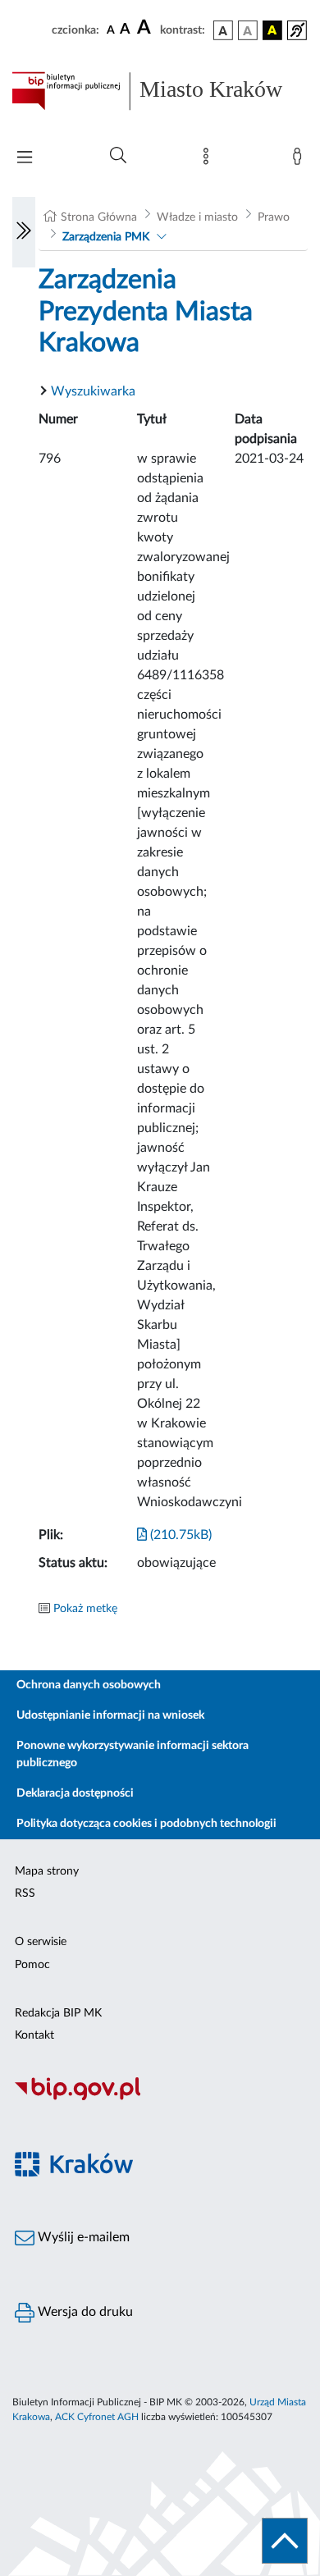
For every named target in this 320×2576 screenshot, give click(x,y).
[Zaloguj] (300, 160)
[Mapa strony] (209, 160)
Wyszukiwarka (93, 391)
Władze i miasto (197, 217)
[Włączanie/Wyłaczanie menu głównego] (25, 159)
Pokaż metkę (85, 1609)
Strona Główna (99, 217)
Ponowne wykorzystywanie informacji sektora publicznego (133, 1754)
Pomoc (32, 1965)
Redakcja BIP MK (58, 2013)
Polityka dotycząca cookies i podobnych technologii (146, 1824)
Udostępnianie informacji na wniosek (110, 1715)
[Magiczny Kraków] (160, 2174)
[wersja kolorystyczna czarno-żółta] (272, 30)
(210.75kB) (179, 1535)
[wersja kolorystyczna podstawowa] (223, 30)
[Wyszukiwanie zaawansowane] (118, 156)
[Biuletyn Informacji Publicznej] (160, 2099)
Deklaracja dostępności (75, 1793)
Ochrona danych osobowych (89, 1685)
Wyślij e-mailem (82, 2237)
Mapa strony (47, 1871)
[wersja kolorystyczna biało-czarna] (248, 30)
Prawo (274, 217)
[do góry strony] (285, 2541)
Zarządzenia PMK (106, 237)
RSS (25, 1893)
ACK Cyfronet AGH (97, 2417)
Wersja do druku (84, 2312)
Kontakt (34, 2035)
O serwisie (41, 1942)
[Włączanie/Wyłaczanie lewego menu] (24, 232)
